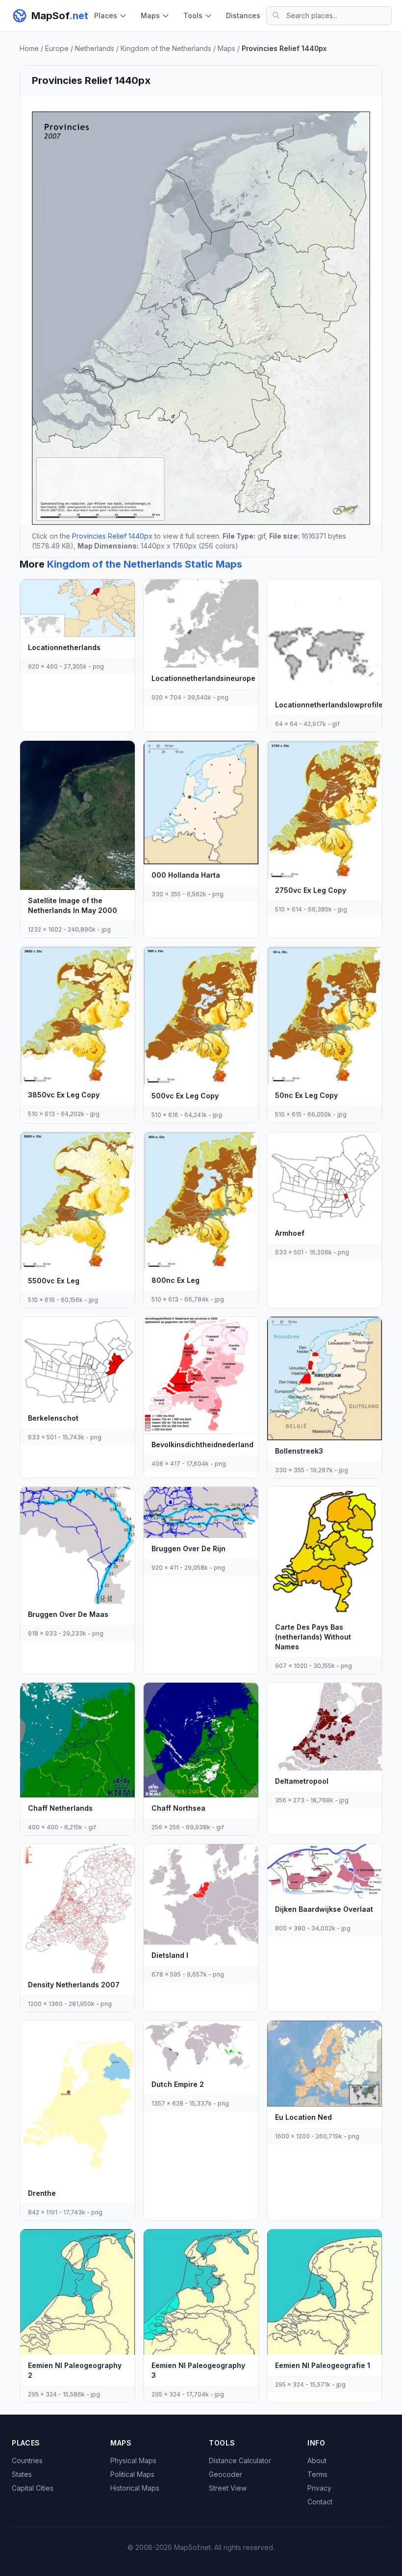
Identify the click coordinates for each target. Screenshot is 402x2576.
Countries (27, 2460)
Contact (320, 2502)
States (22, 2474)
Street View (228, 2488)
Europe (57, 48)
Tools (193, 15)
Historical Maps (135, 2488)
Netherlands (95, 48)
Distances (243, 15)
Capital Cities (33, 2488)
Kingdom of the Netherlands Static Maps (145, 564)
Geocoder (226, 2474)
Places (106, 15)
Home (29, 48)
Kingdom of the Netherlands (166, 48)
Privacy (319, 2488)
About (317, 2460)
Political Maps (132, 2474)
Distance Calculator (240, 2460)
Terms (317, 2474)
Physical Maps (133, 2460)
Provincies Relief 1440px (112, 536)
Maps (150, 15)
